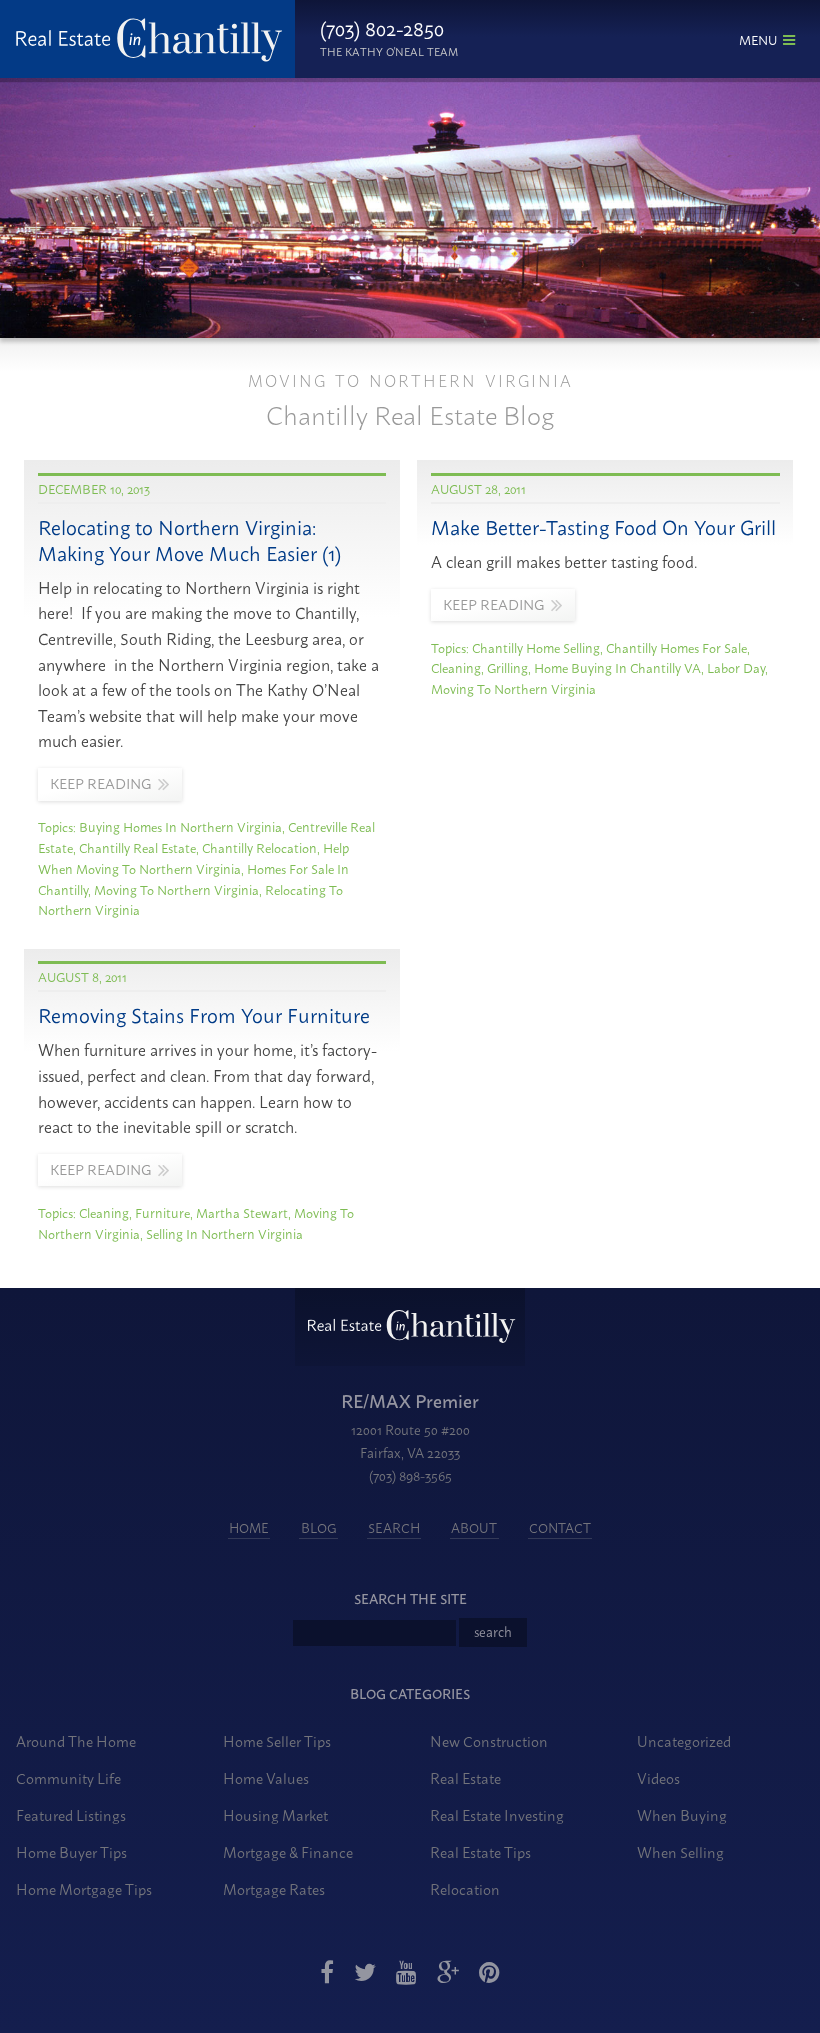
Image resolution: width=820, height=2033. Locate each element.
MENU (758, 39)
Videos (658, 1777)
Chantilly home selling (536, 647)
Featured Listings (71, 1814)
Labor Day (736, 667)
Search (394, 1527)
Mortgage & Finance (288, 1851)
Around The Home (76, 1740)
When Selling (680, 1851)
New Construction (489, 1740)
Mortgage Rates (274, 1888)
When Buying (682, 1814)
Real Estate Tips (480, 1851)
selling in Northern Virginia (224, 1233)
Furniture (162, 1212)
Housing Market (275, 1814)
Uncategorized (684, 1740)
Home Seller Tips (277, 1740)
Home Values (266, 1777)
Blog (319, 1527)
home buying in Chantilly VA (617, 667)
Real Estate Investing (497, 1814)
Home (249, 1527)
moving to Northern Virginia (176, 889)
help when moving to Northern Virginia (193, 857)
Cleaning (456, 667)
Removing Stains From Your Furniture (204, 1014)
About (474, 1527)
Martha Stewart (242, 1212)
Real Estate (465, 1777)
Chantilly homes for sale (676, 647)
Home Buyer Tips (71, 1851)
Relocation (465, 1888)
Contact (560, 1527)
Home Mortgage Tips (84, 1888)
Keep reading (100, 783)
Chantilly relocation (259, 847)
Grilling (507, 667)
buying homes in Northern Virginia (180, 826)
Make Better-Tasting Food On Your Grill (603, 526)
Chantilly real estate (137, 847)
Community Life (68, 1777)
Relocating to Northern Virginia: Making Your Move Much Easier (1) (189, 539)
